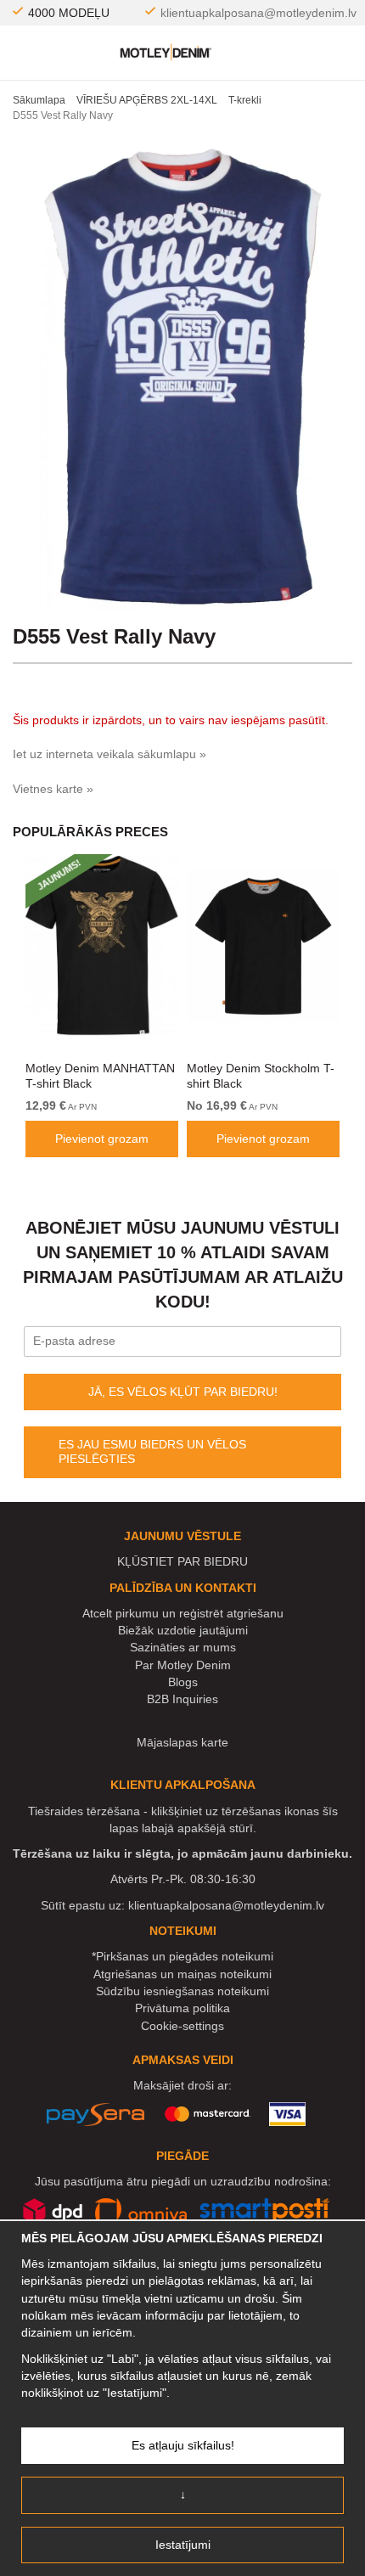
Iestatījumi (183, 2545)
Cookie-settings (182, 2026)
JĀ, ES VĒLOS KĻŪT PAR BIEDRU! (183, 1392)
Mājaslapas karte (182, 1742)
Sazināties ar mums (183, 1647)
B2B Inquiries (182, 1699)
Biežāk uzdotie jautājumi (183, 1630)
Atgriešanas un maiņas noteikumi (182, 1974)
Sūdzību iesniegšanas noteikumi (182, 1991)
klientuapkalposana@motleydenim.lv (258, 13)
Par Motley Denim (183, 1665)
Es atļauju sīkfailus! (183, 2445)
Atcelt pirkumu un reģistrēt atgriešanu (183, 1613)
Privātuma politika (182, 2008)
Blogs (183, 1682)
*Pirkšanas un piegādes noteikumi (182, 1956)
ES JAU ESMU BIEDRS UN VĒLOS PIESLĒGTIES (152, 1452)
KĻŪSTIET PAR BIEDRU (182, 1561)
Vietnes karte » (53, 789)
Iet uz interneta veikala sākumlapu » (109, 754)
